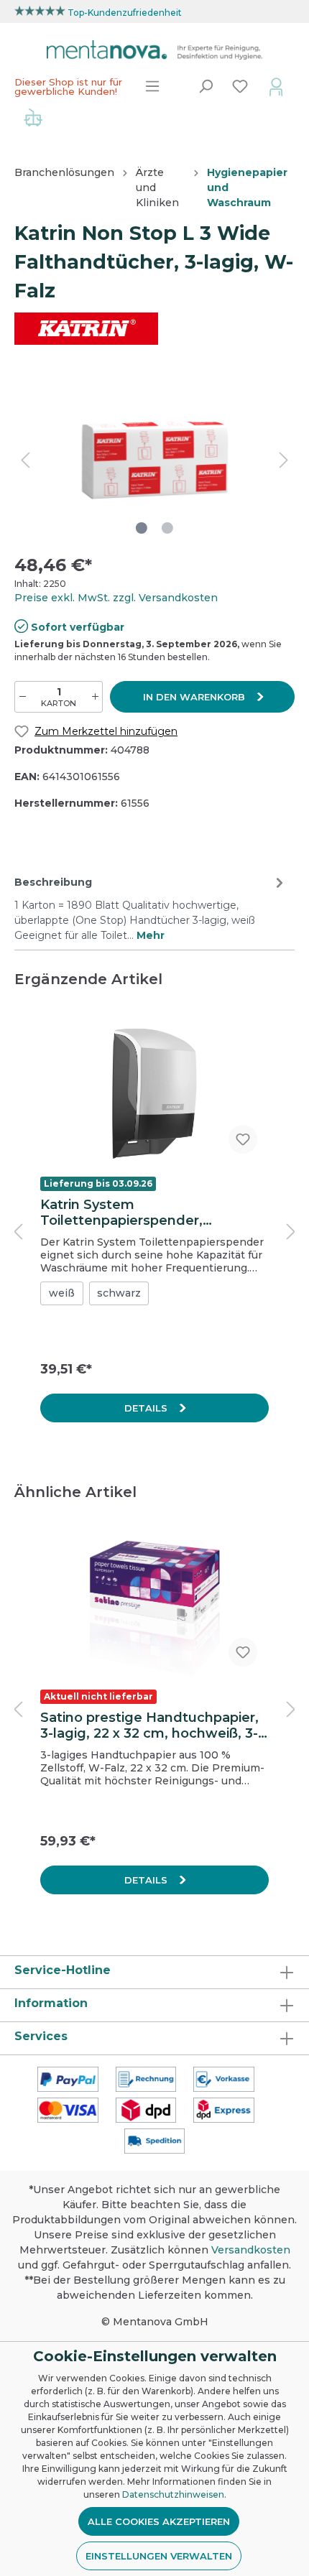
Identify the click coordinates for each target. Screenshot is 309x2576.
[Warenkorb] (33, 119)
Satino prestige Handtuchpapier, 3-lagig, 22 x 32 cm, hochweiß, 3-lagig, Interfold (149, 1725)
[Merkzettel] (240, 86)
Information (51, 2003)
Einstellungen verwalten (159, 2556)
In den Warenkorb (195, 697)
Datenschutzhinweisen (173, 2494)
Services (41, 2036)
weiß (62, 1293)
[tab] (151, 907)
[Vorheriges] (25, 460)
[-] (23, 697)
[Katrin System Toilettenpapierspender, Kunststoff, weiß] (154, 1093)
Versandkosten (251, 2250)
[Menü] (152, 86)
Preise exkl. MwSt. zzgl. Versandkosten (116, 598)
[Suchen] (206, 86)
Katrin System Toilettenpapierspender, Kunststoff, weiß (121, 1213)
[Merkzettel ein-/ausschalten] (243, 1139)
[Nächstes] (284, 460)
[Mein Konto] (276, 86)
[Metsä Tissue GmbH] (86, 328)
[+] (95, 697)
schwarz (119, 1293)
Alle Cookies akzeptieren (159, 2521)
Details (147, 1408)
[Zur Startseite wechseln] (154, 50)
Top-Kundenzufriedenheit (125, 13)
